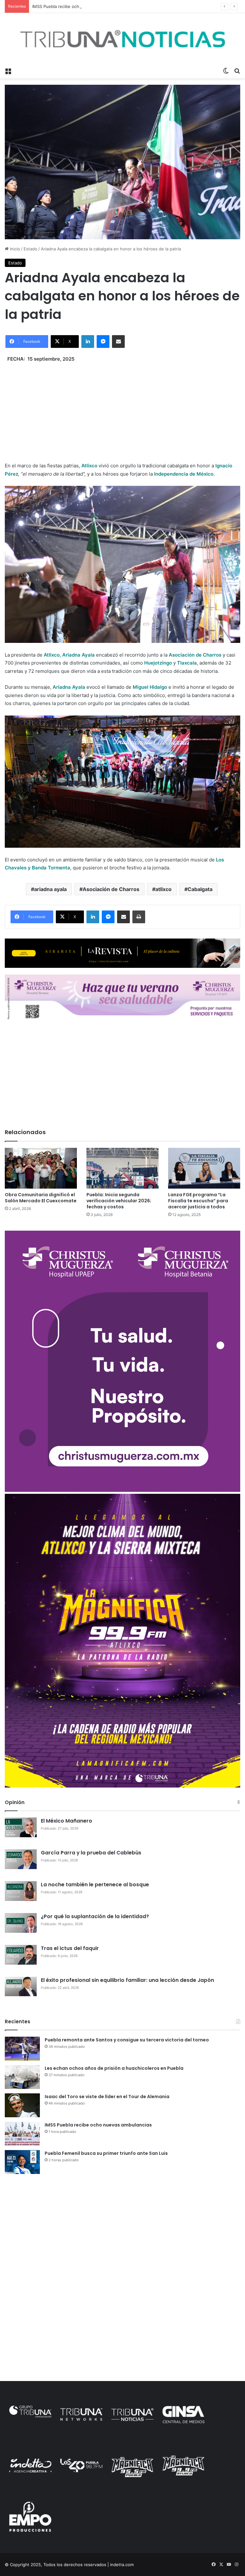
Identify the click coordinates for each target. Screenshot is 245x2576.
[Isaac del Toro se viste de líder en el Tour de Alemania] (22, 2105)
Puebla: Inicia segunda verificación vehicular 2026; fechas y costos (119, 1201)
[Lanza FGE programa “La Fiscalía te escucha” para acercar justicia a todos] (204, 1168)
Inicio (14, 249)
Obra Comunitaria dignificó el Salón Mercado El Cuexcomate (41, 1198)
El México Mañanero (67, 1821)
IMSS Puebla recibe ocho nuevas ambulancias (78, 6)
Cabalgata (200, 889)
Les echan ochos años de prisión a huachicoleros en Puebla (114, 2068)
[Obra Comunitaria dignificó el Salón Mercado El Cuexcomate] (41, 1168)
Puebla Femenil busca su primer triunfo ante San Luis (106, 2153)
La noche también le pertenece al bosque (95, 1885)
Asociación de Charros (111, 889)
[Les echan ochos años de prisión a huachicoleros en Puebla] (22, 2077)
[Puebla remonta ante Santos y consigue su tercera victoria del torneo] (22, 2049)
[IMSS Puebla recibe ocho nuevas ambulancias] (22, 2134)
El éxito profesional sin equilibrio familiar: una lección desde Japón (127, 1980)
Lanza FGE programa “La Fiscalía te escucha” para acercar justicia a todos (198, 1201)
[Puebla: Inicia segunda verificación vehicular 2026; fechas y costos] (122, 1168)
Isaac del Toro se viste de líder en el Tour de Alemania (107, 2097)
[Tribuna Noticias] (122, 39)
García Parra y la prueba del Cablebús (91, 1853)
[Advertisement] (122, 407)
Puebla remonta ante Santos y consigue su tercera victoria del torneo (127, 2040)
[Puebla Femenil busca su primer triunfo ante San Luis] (22, 2162)
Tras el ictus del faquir (70, 1948)
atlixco (163, 889)
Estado (30, 249)
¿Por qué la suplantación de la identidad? (95, 1916)
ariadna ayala (50, 889)
